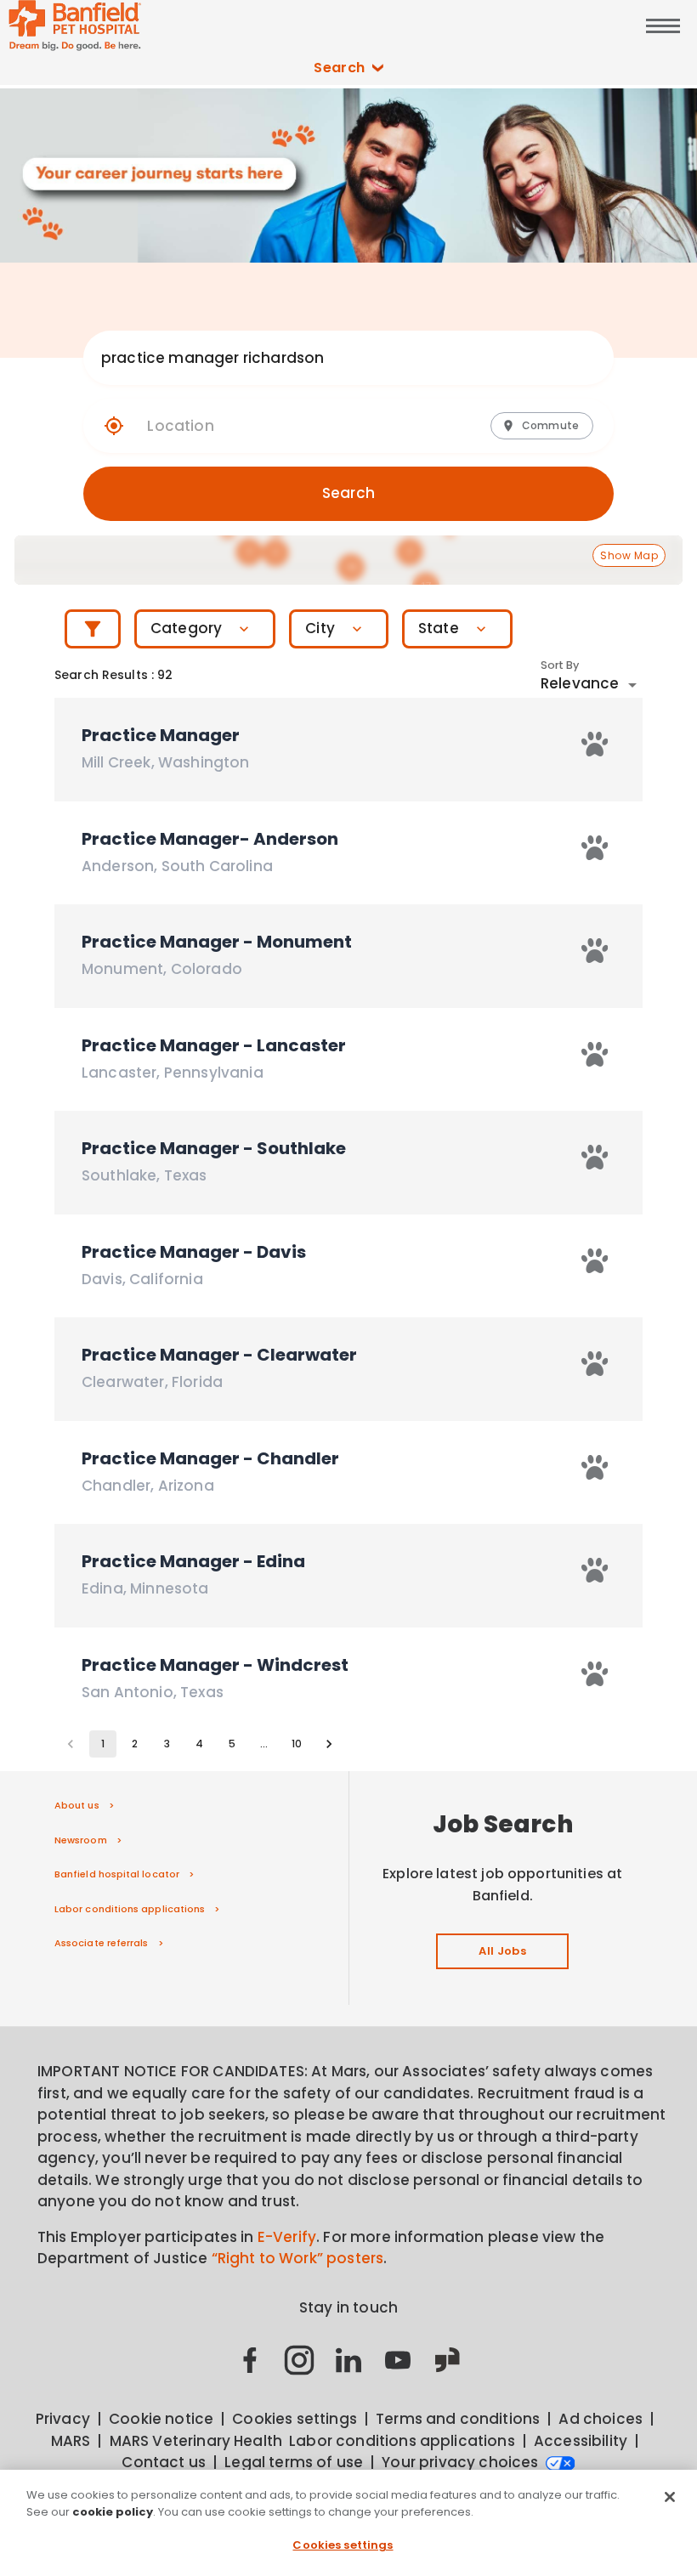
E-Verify (287, 2237)
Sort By (560, 665)
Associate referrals (102, 1943)
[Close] (670, 2497)
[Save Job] (595, 744)
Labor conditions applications (130, 1909)
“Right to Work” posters (298, 2258)
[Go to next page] (329, 1744)
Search (340, 68)
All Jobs (502, 1951)
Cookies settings (343, 2545)
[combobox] (332, 358)
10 (297, 1744)
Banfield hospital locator (117, 1874)
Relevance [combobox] (580, 683)
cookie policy (113, 2512)
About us (77, 1805)
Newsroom (81, 1840)
